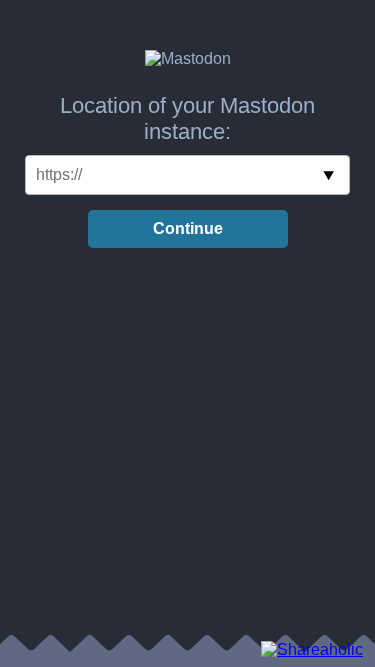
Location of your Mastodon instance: (187, 118)
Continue (188, 228)
